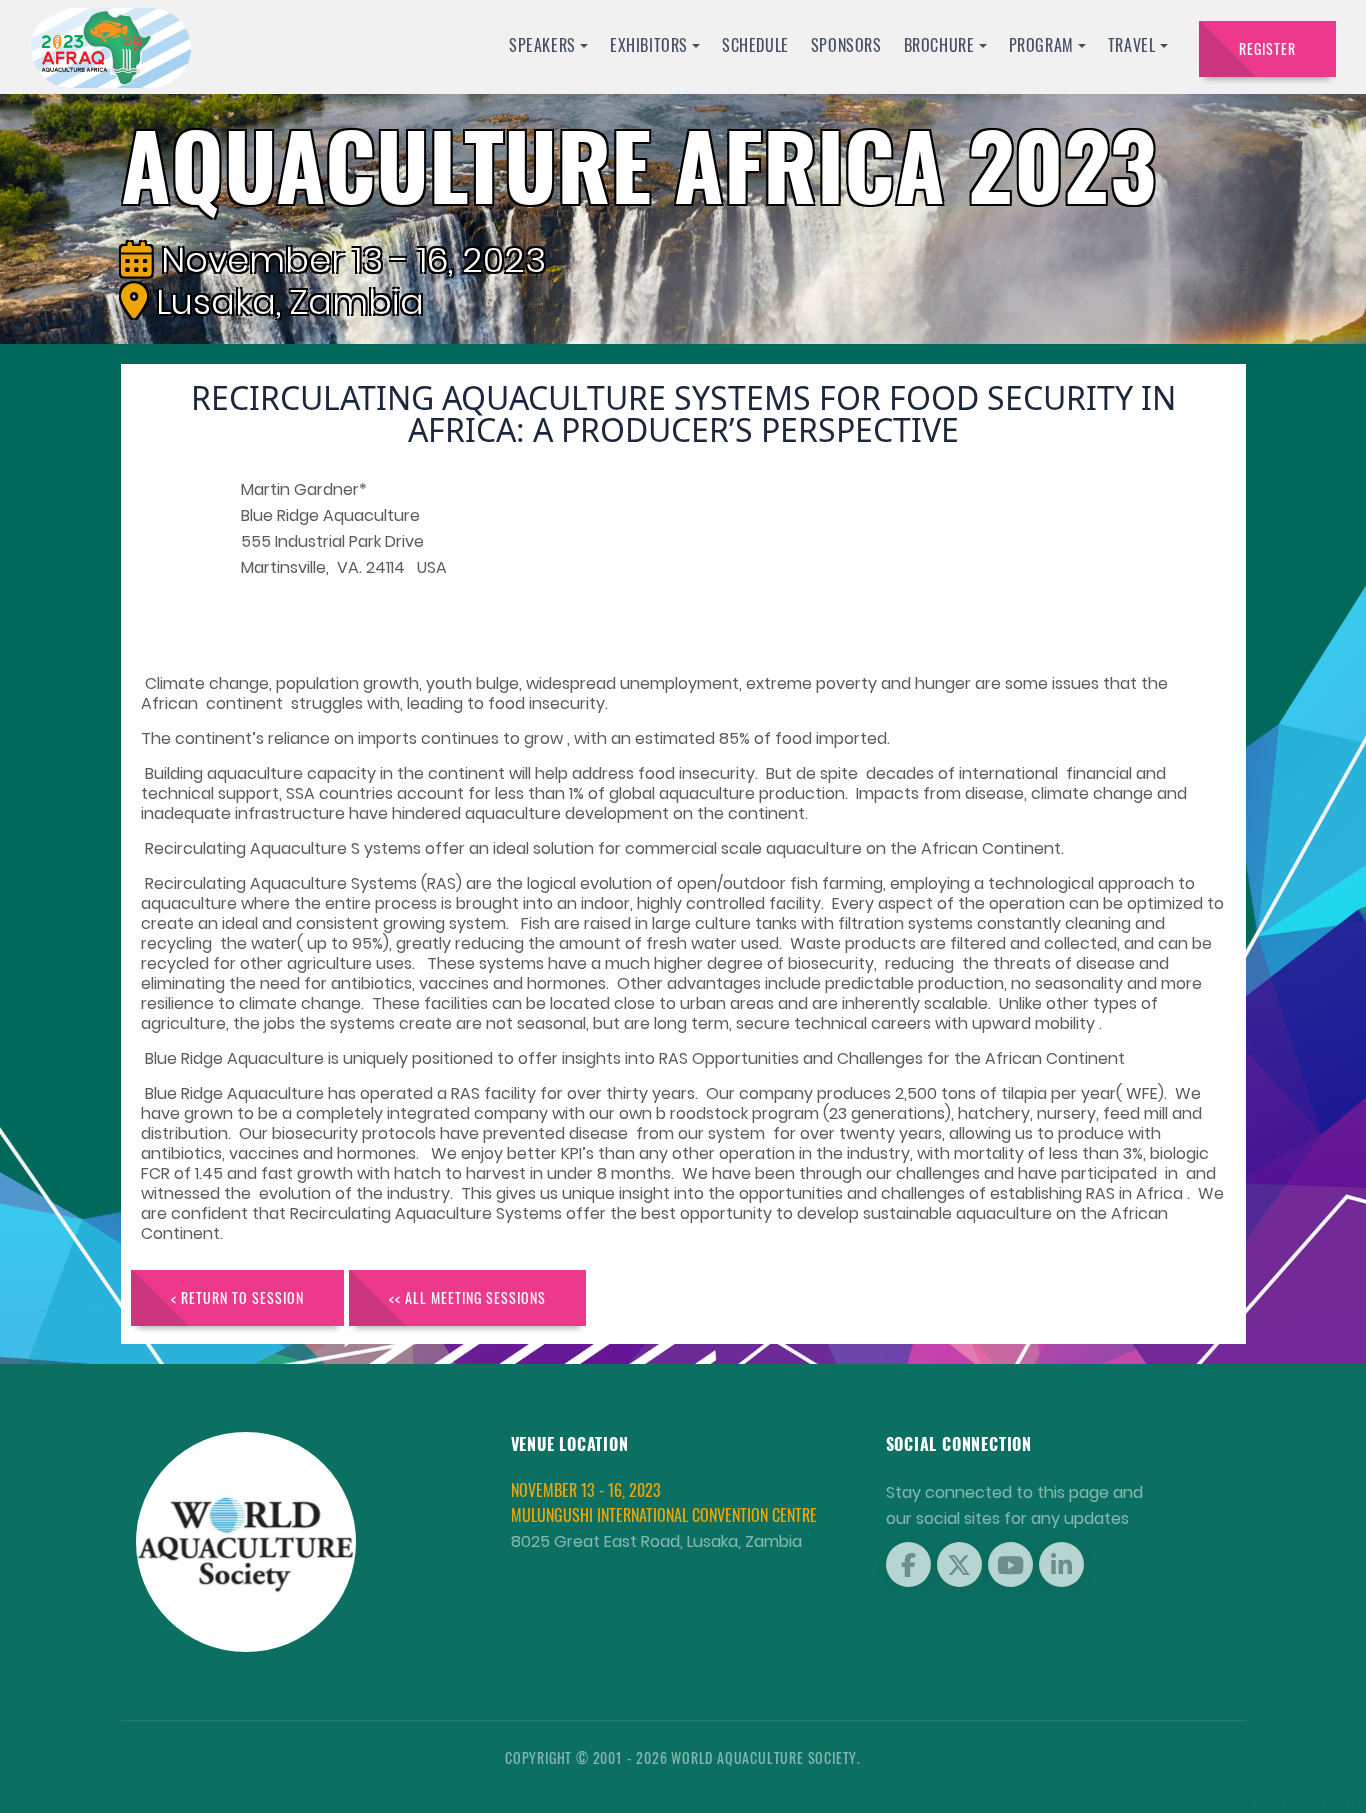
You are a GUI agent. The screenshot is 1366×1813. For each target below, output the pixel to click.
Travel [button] (1132, 45)
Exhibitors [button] (649, 45)
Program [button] (1041, 45)
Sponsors (846, 45)
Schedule (755, 45)
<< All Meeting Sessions (467, 1297)
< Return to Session (237, 1297)
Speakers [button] (542, 45)
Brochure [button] (939, 45)
